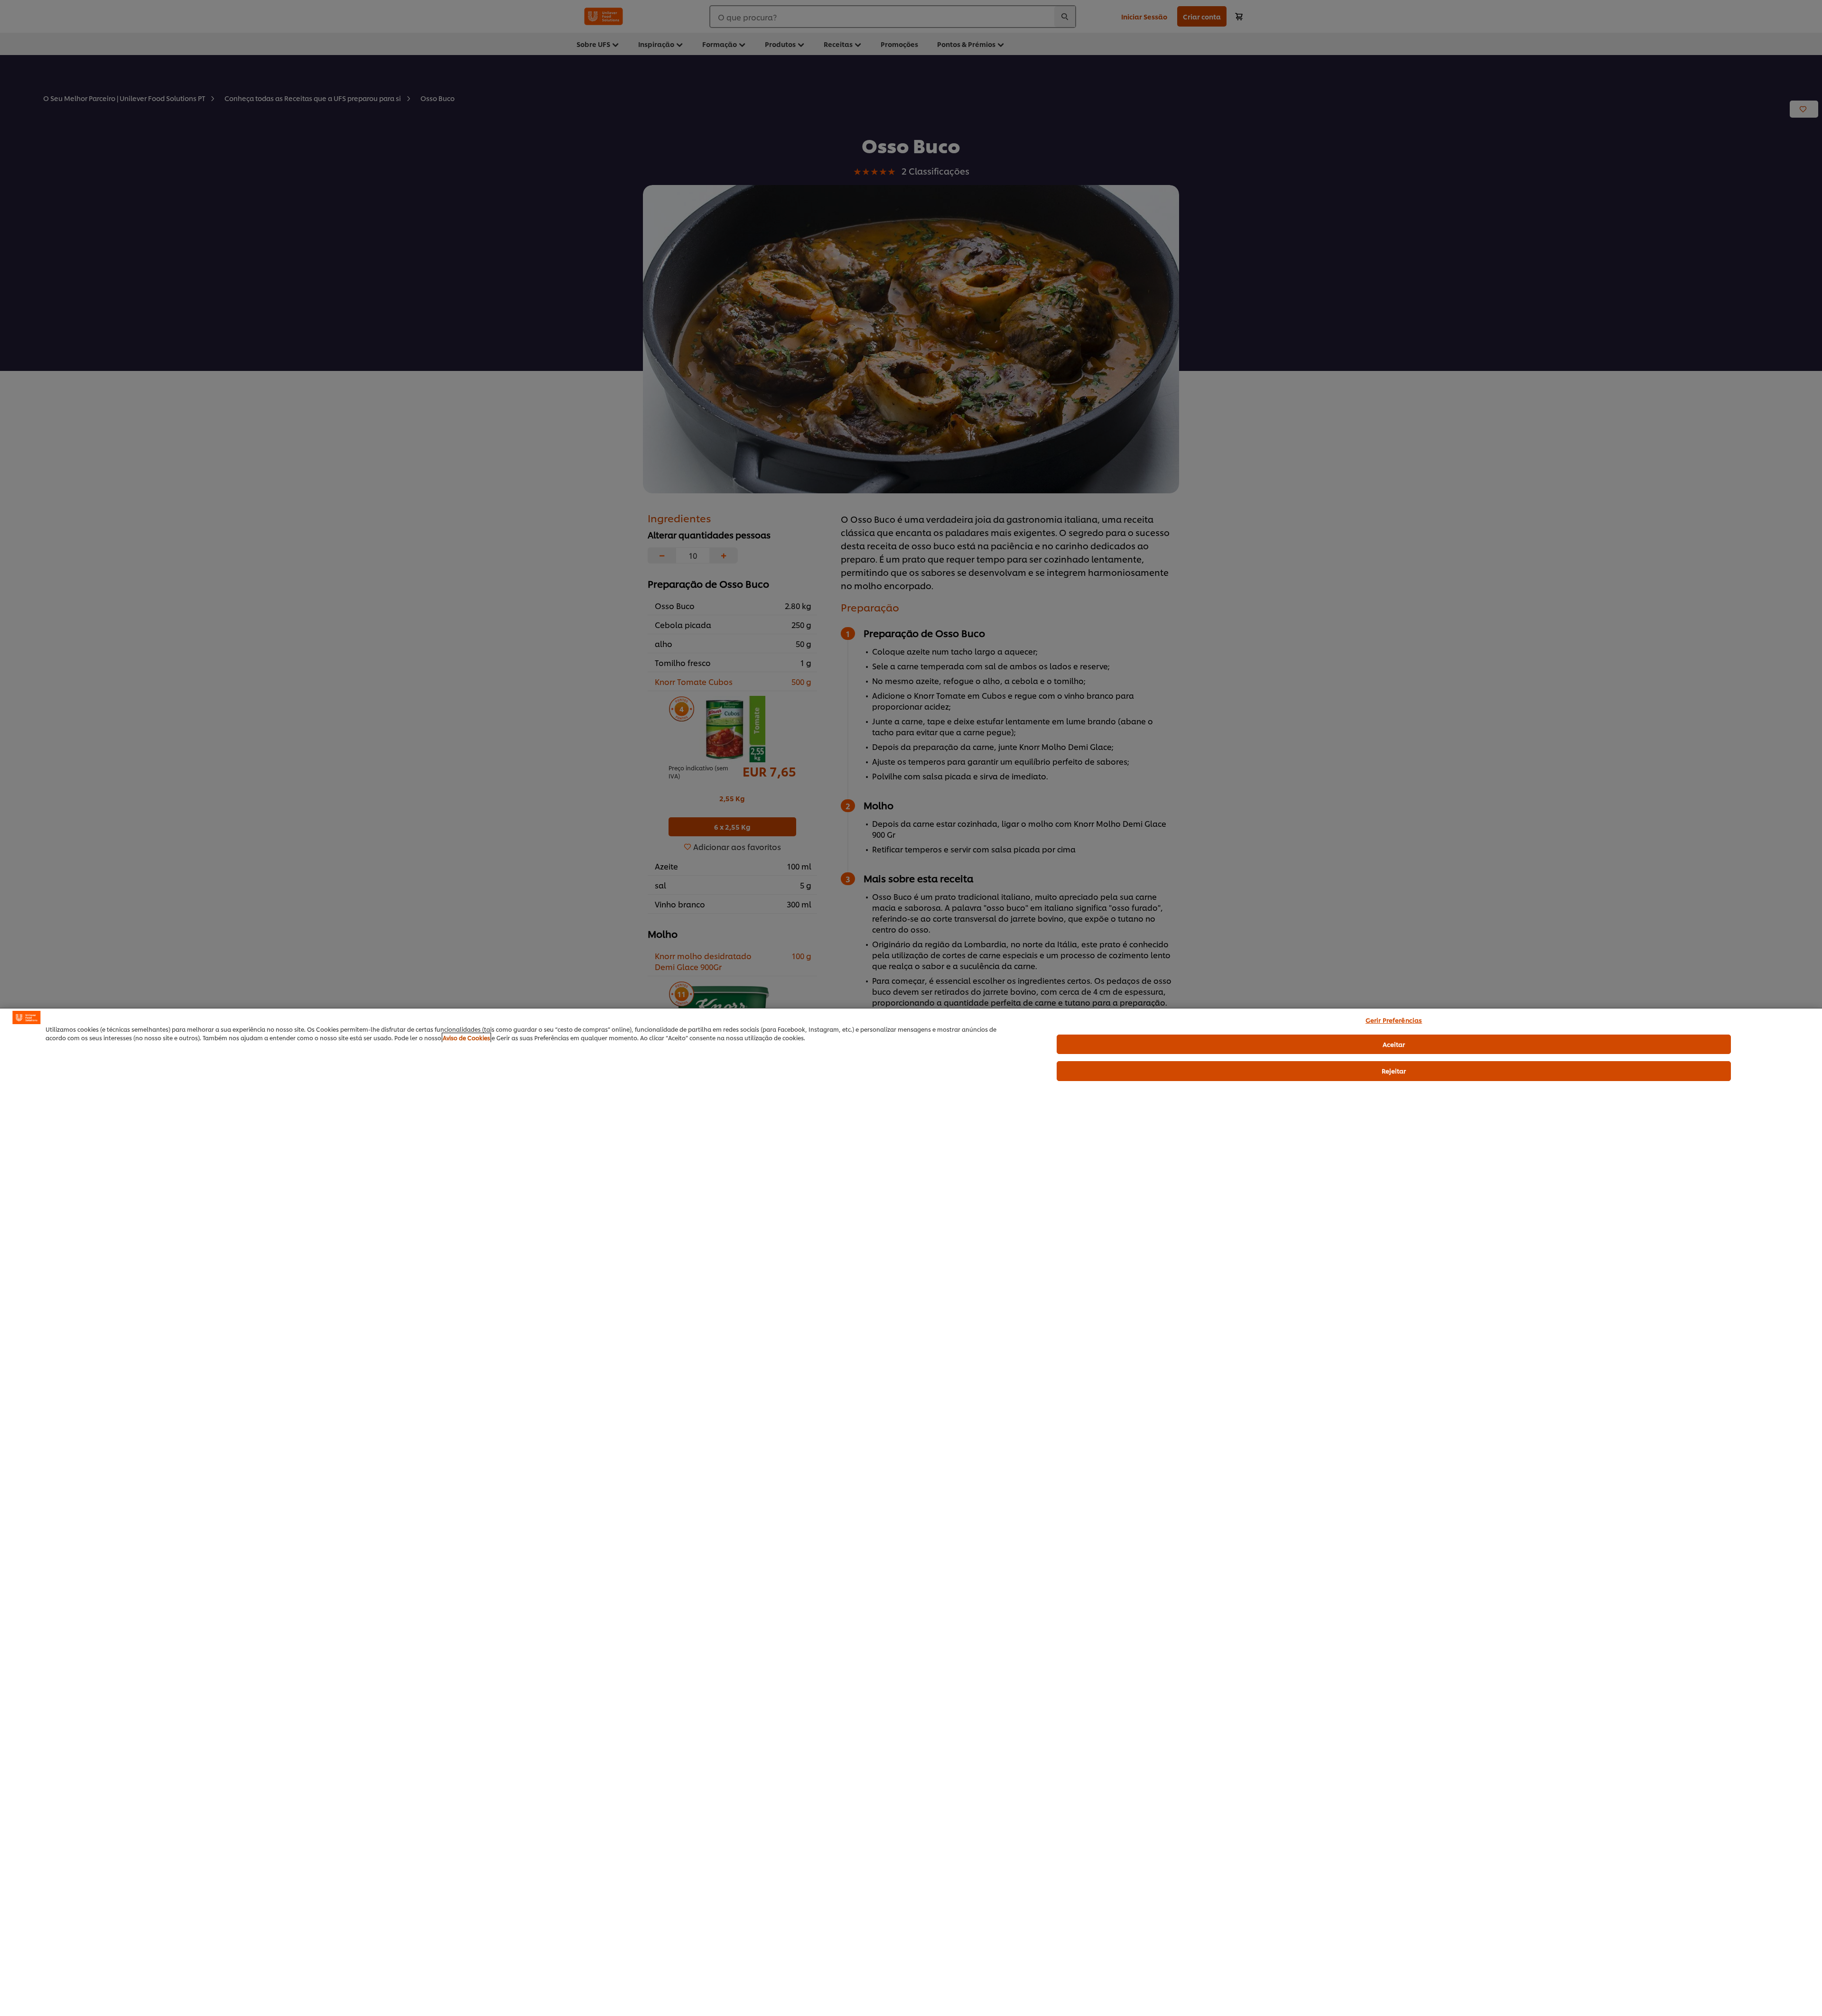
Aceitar (1394, 1044)
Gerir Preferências (1394, 1020)
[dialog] (911, 1512)
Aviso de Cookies (466, 1038)
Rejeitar (1394, 1071)
